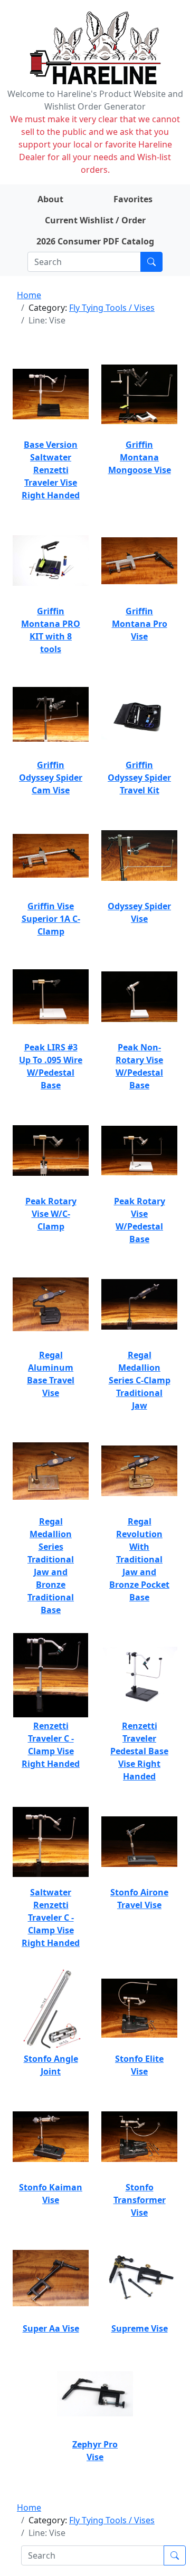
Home (29, 295)
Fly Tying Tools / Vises (112, 308)
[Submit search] (151, 262)
